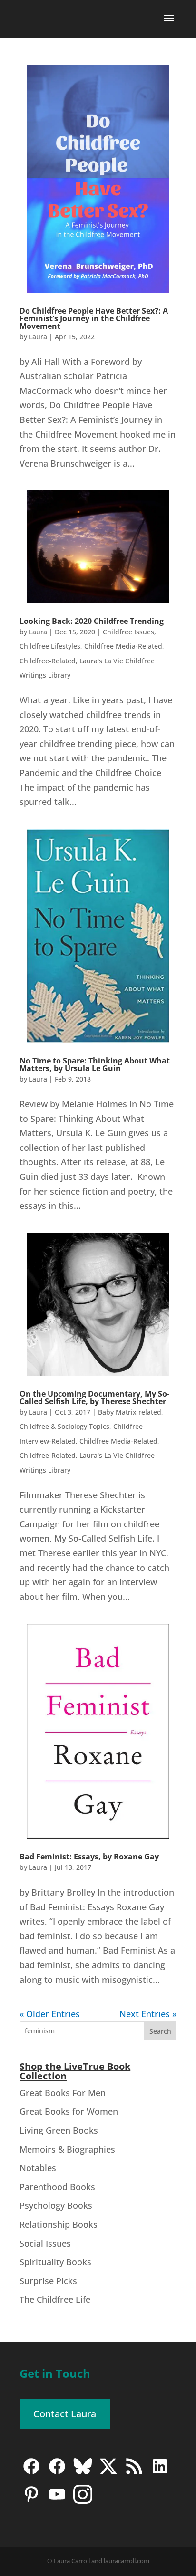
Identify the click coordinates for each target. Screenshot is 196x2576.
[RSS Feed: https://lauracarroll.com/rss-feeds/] (134, 2473)
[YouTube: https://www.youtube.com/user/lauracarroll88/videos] (57, 2501)
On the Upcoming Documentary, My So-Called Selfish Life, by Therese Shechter (94, 1398)
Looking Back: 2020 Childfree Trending (92, 621)
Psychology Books (56, 2205)
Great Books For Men (63, 2093)
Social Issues (45, 2243)
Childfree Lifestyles (50, 646)
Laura (38, 337)
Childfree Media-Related (123, 646)
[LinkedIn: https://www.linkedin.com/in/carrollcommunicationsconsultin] (160, 2473)
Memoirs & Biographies (67, 2149)
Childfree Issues (128, 632)
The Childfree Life (55, 2299)
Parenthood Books (57, 2187)
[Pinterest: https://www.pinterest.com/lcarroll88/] (31, 2501)
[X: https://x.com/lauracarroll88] (108, 2473)
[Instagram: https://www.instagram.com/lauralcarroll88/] (83, 2501)
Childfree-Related (48, 661)
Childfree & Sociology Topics (64, 1426)
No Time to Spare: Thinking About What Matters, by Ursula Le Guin (95, 1064)
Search (160, 2031)
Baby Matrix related (130, 1412)
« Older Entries (50, 2014)
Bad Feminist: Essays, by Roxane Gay (89, 1857)
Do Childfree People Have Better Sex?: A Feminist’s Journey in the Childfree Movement (94, 318)
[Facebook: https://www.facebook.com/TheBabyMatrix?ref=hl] (57, 2473)
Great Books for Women (69, 2111)
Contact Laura (65, 2414)
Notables (38, 2168)
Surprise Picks (48, 2281)
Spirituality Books (55, 2262)
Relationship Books (59, 2224)
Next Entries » (148, 2014)
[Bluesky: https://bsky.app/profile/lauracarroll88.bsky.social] (83, 2473)
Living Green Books (59, 2130)
